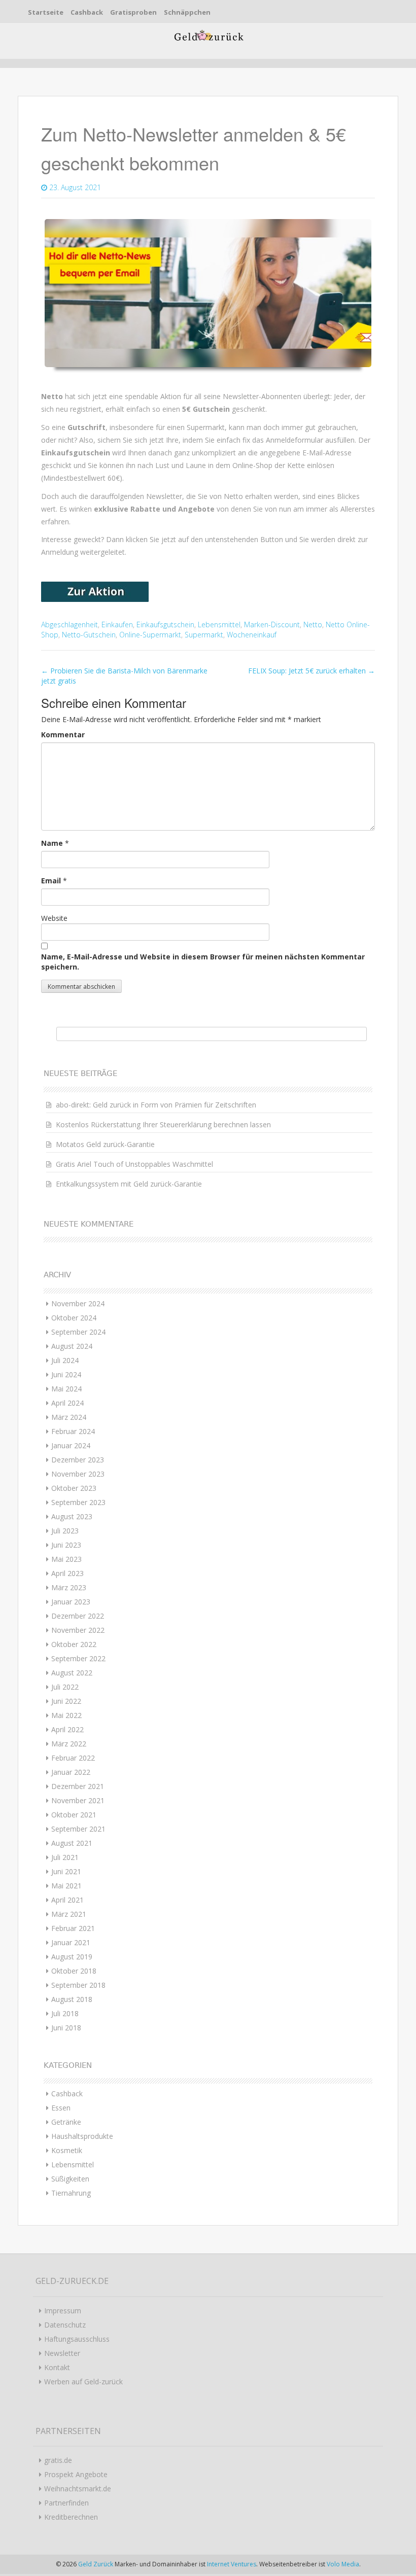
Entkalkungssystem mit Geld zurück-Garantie (129, 1184)
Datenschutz (65, 2325)
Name (52, 843)
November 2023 (78, 1474)
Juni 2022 (66, 1701)
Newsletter (62, 2353)
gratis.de (58, 2460)
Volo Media (343, 2564)
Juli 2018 (65, 2013)
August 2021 (72, 1843)
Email (51, 881)
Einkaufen (117, 624)
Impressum (63, 2311)
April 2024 (67, 1403)
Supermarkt (204, 635)
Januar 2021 (71, 1942)
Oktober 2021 (74, 1815)
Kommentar (63, 735)
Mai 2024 (66, 1389)
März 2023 (69, 1587)
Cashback (87, 12)
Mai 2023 (66, 1559)
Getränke (66, 2122)
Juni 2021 (66, 1871)
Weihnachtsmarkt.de (78, 2489)
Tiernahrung (71, 2193)
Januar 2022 (71, 1772)
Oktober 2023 (74, 1488)
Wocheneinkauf (252, 635)
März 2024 (69, 1417)
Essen (61, 2108)
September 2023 (78, 1502)
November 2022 (78, 1630)
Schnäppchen (187, 12)
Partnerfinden (66, 2503)
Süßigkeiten (70, 2179)
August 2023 (72, 1516)
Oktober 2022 (74, 1644)
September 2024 (78, 1332)
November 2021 (78, 1800)
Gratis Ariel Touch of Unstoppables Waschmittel (134, 1164)
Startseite (46, 12)
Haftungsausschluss (77, 2339)
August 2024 (72, 1346)
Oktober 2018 (74, 1971)
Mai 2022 (66, 1715)
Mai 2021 (66, 1886)
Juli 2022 (65, 1687)
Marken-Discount (272, 624)
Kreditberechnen (71, 2517)
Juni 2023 (66, 1545)
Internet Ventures (232, 2564)
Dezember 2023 (78, 1460)
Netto (313, 624)
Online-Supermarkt (150, 635)
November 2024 (78, 1303)
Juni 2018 (66, 2028)
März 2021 (69, 1914)
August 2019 (72, 1957)
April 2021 (67, 1900)
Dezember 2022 (78, 1616)
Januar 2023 (71, 1602)
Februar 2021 (73, 1928)
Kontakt (57, 2367)
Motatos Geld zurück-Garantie (105, 1144)
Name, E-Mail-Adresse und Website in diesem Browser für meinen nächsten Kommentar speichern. (203, 962)
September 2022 (78, 1658)
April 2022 (67, 1729)
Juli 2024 (65, 1360)
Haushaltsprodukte (82, 2136)
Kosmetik (67, 2150)
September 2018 (78, 1985)
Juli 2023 (65, 1531)
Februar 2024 (73, 1431)
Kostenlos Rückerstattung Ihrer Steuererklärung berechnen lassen (163, 1124)
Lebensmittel (219, 624)
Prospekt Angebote (76, 2474)
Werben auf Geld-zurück (83, 2382)
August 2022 (72, 1673)
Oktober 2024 (74, 1318)
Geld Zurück (96, 2564)
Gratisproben (133, 12)
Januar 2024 (71, 1445)
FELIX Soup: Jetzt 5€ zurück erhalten (311, 671)
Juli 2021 (65, 1857)
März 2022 (69, 1744)
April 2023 (67, 1573)
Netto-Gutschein (89, 635)
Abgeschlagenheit (70, 624)
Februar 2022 (73, 1758)
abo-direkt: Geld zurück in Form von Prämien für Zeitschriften (156, 1105)
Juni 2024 (66, 1374)
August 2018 (72, 1999)
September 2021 (78, 1829)
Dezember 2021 (78, 1786)
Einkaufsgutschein (165, 624)
